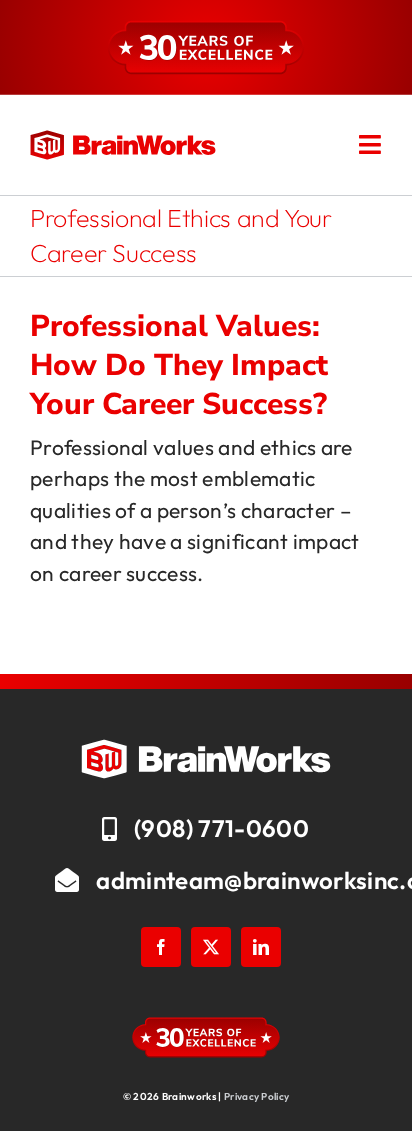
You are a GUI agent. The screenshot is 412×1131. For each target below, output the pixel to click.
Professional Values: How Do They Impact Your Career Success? (179, 365)
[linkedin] (261, 947)
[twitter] (211, 947)
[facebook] (161, 947)
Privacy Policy (256, 1096)
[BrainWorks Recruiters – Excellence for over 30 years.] (123, 140)
